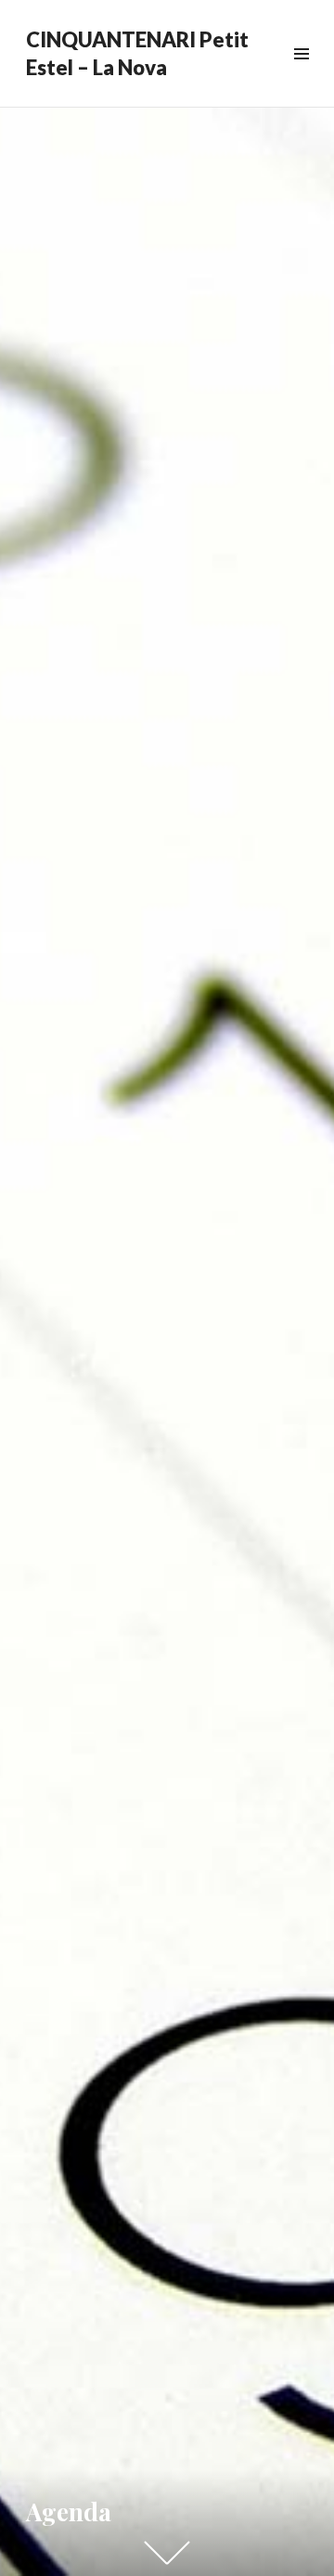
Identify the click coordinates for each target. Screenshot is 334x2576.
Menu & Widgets (301, 75)
